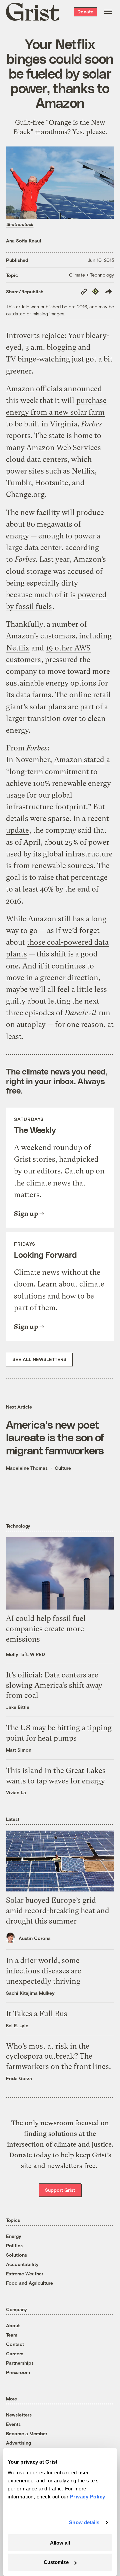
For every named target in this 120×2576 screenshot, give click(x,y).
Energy (14, 2236)
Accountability (22, 2264)
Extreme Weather (25, 2274)
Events (13, 2424)
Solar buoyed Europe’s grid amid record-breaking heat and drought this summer (58, 1911)
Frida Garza (19, 2078)
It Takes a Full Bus (37, 2014)
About (13, 2325)
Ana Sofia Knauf (24, 241)
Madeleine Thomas (27, 1468)
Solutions (16, 2255)
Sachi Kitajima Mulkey (30, 1993)
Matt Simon (19, 1750)
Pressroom (18, 2372)
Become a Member (27, 2433)
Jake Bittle (18, 1707)
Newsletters (19, 2415)
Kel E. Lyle (17, 2025)
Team (12, 2335)
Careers (15, 2353)
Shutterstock (20, 224)
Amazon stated (79, 760)
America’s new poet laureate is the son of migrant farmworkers (55, 1437)
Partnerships (20, 2363)
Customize (56, 2562)
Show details (84, 2522)
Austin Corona (35, 1938)
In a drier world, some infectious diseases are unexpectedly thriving (44, 1971)
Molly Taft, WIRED (25, 1654)
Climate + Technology (91, 275)
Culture (63, 1468)
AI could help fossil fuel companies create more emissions (46, 1629)
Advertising (18, 2443)
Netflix (18, 648)
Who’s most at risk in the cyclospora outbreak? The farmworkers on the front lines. (58, 2056)
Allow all (60, 2543)
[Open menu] (108, 12)
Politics (14, 2245)
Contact (15, 2344)
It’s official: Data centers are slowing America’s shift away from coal (54, 1685)
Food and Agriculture (29, 2283)
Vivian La (16, 1792)
